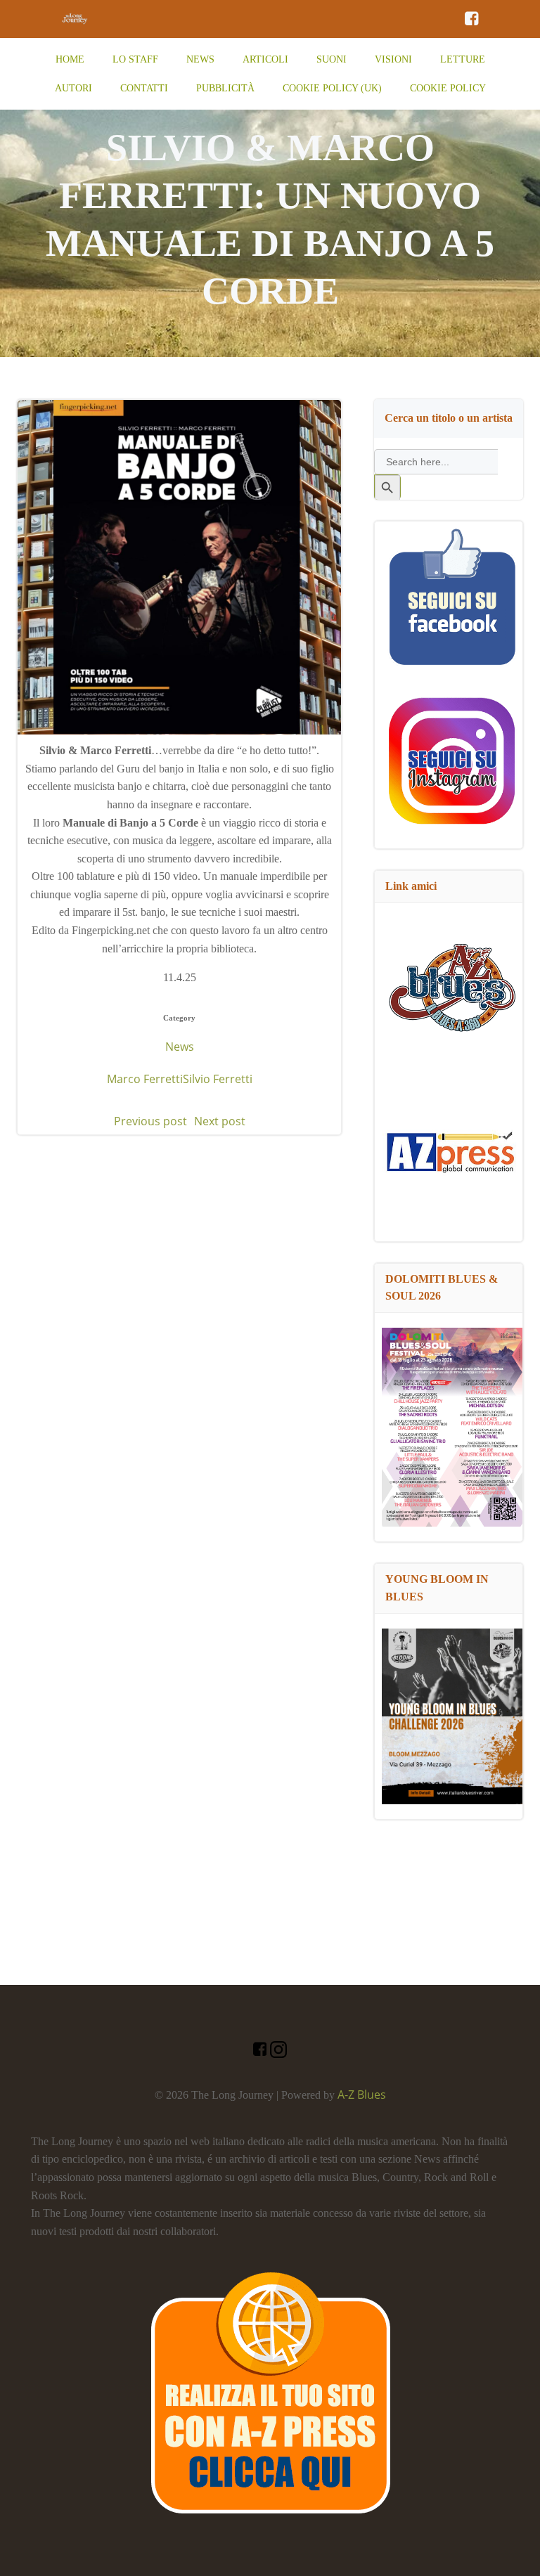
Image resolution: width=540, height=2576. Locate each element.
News (200, 59)
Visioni (393, 59)
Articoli (265, 59)
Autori (73, 88)
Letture (463, 59)
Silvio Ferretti (218, 1079)
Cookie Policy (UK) (332, 88)
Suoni (332, 59)
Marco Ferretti (145, 1079)
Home (70, 59)
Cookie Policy (448, 88)
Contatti (144, 88)
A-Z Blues (362, 2095)
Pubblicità (225, 88)
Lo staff (135, 59)
